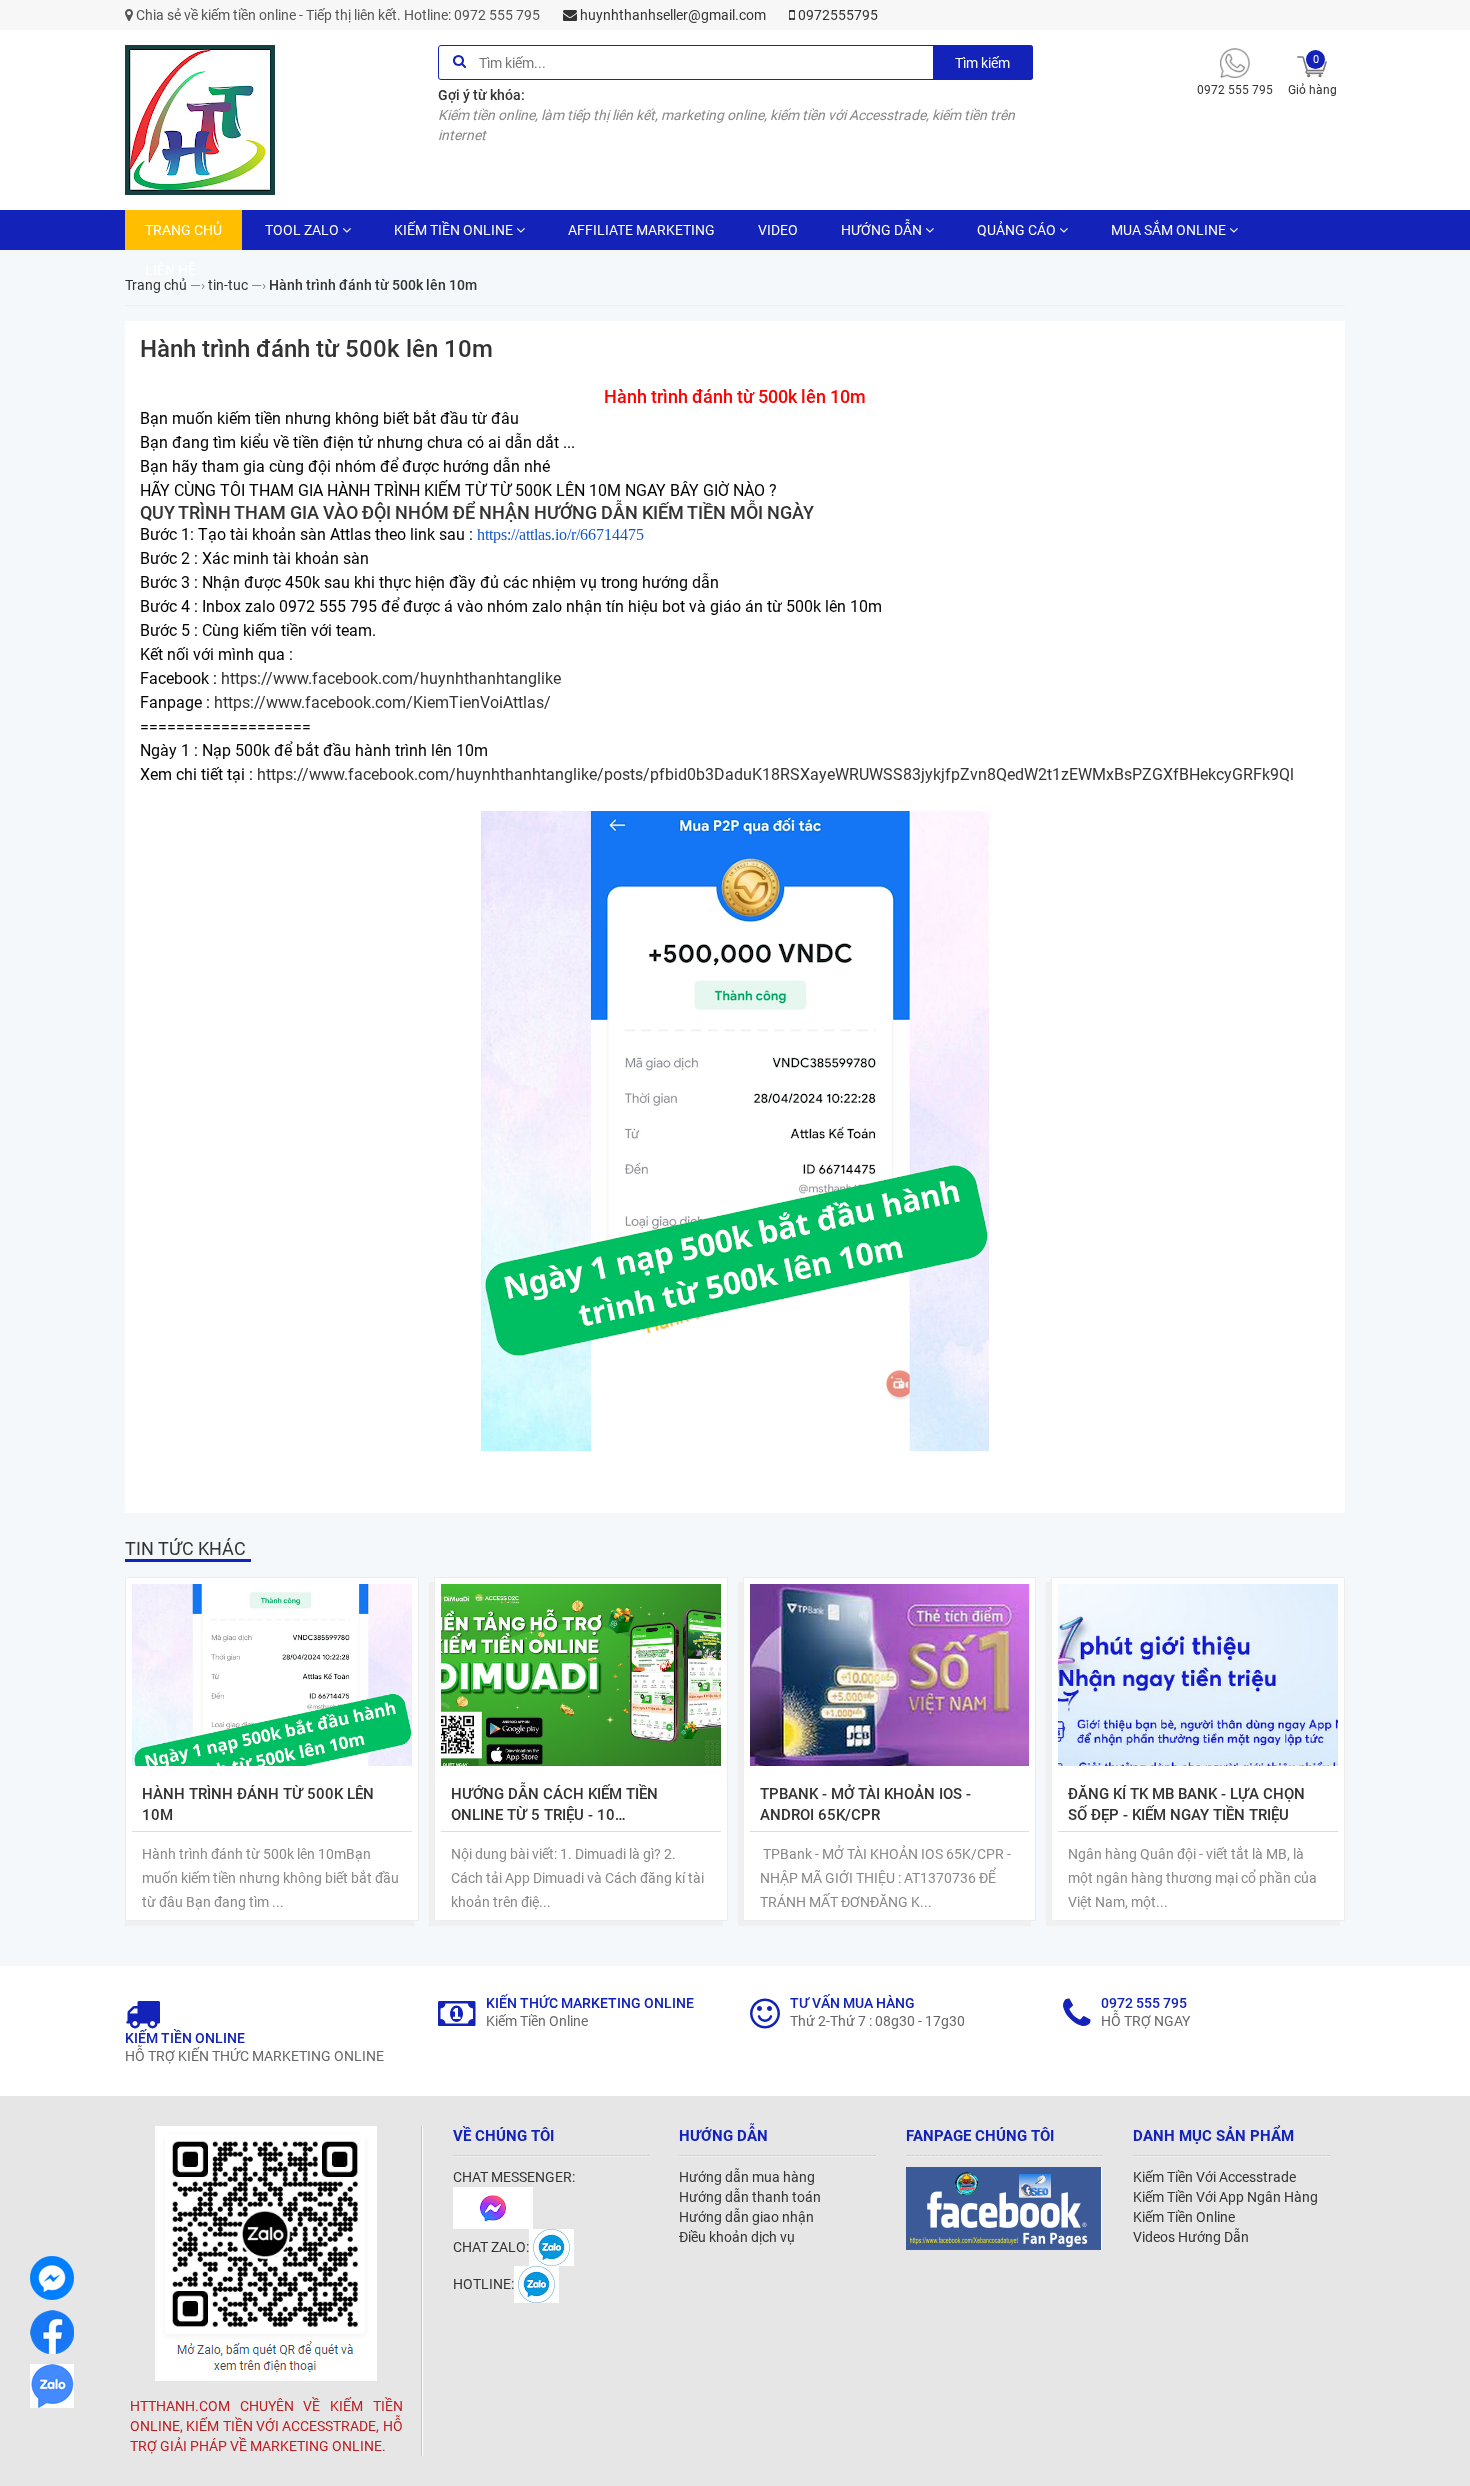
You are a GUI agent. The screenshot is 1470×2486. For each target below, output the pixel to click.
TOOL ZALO (302, 230)
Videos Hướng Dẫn (1191, 2237)
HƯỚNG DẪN (881, 230)
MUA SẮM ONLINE (1168, 230)
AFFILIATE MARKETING (641, 230)
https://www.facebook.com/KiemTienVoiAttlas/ (382, 702)
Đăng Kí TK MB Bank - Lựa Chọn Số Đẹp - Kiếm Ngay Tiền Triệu (1186, 1804)
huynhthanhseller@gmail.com (671, 15)
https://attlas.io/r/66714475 (560, 534)
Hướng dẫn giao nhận (746, 2217)
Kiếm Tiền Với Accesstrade (1214, 2177)
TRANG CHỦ (183, 230)
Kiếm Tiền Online (1184, 2217)
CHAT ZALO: (491, 2247)
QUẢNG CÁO (1016, 230)
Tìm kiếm (982, 63)
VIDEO (778, 230)
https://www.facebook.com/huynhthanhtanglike (391, 678)
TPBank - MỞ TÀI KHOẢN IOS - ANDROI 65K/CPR (865, 1804)
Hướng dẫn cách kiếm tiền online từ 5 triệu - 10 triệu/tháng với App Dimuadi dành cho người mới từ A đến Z (572, 1805)
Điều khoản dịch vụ (737, 2237)
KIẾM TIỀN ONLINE (453, 230)
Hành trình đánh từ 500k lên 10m (258, 1804)
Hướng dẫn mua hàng (747, 2177)
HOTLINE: (483, 2284)
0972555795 (836, 15)
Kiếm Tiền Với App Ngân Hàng (1225, 2197)
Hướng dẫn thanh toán (750, 2197)
